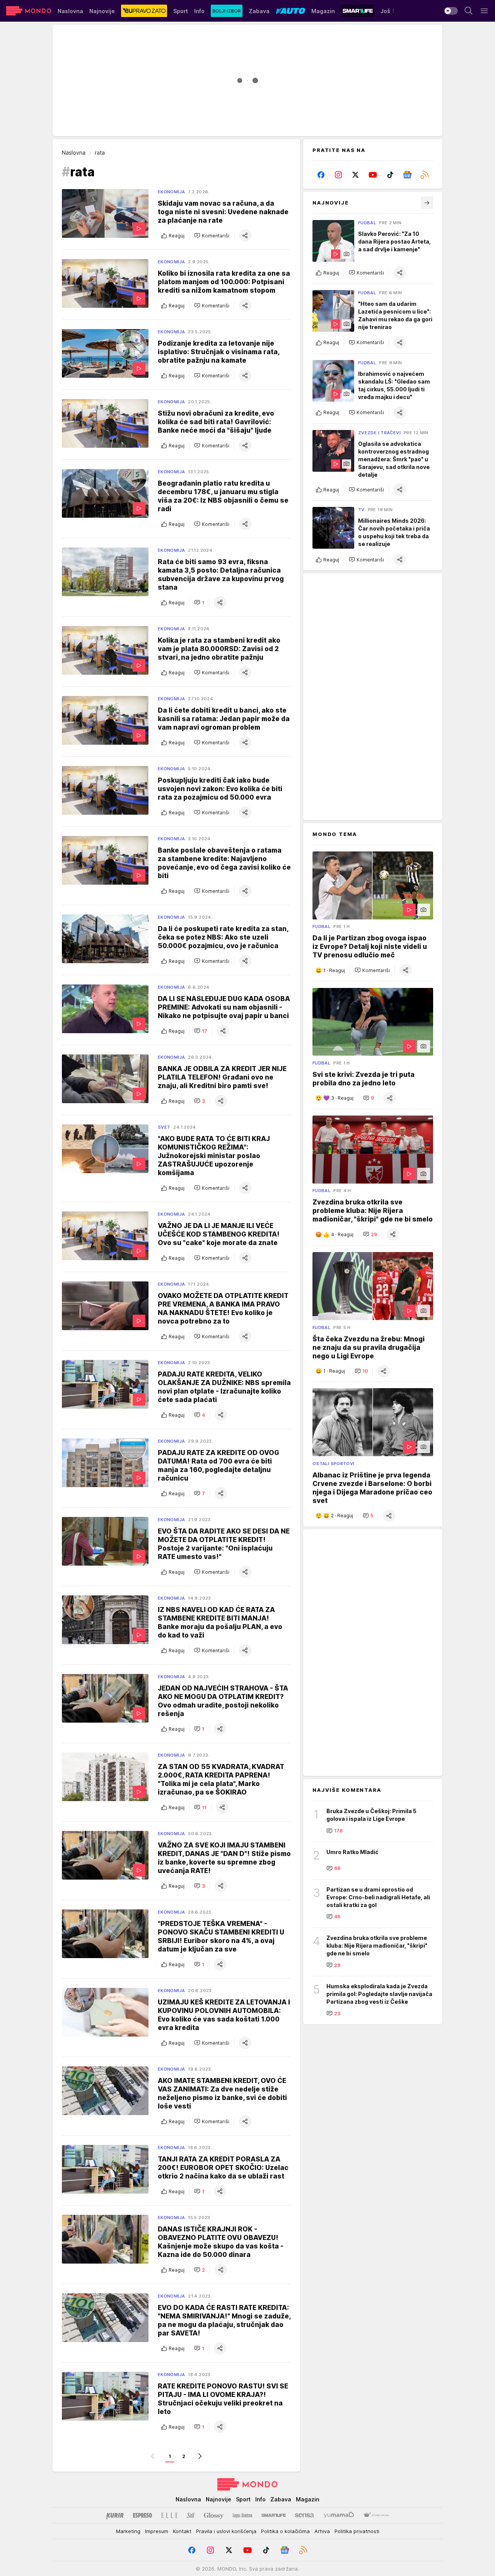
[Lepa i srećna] (242, 2515)
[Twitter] (356, 175)
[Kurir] (115, 2515)
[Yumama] (339, 2515)
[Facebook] (321, 175)
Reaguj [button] (177, 236)
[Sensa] (305, 2515)
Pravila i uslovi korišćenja (226, 2531)
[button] (212, 235)
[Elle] (169, 2515)
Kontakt (182, 2531)
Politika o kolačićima (285, 2531)
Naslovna (74, 153)
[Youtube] (373, 175)
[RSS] (424, 175)
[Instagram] (339, 175)
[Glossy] (214, 2515)
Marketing (128, 2531)
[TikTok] (390, 175)
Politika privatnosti (357, 2531)
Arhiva (322, 2531)
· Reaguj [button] (334, 970)
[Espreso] (143, 2515)
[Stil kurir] (191, 2515)
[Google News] (407, 175)
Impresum (157, 2531)
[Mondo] (29, 11)
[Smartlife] (274, 2515)
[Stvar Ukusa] (376, 2515)
